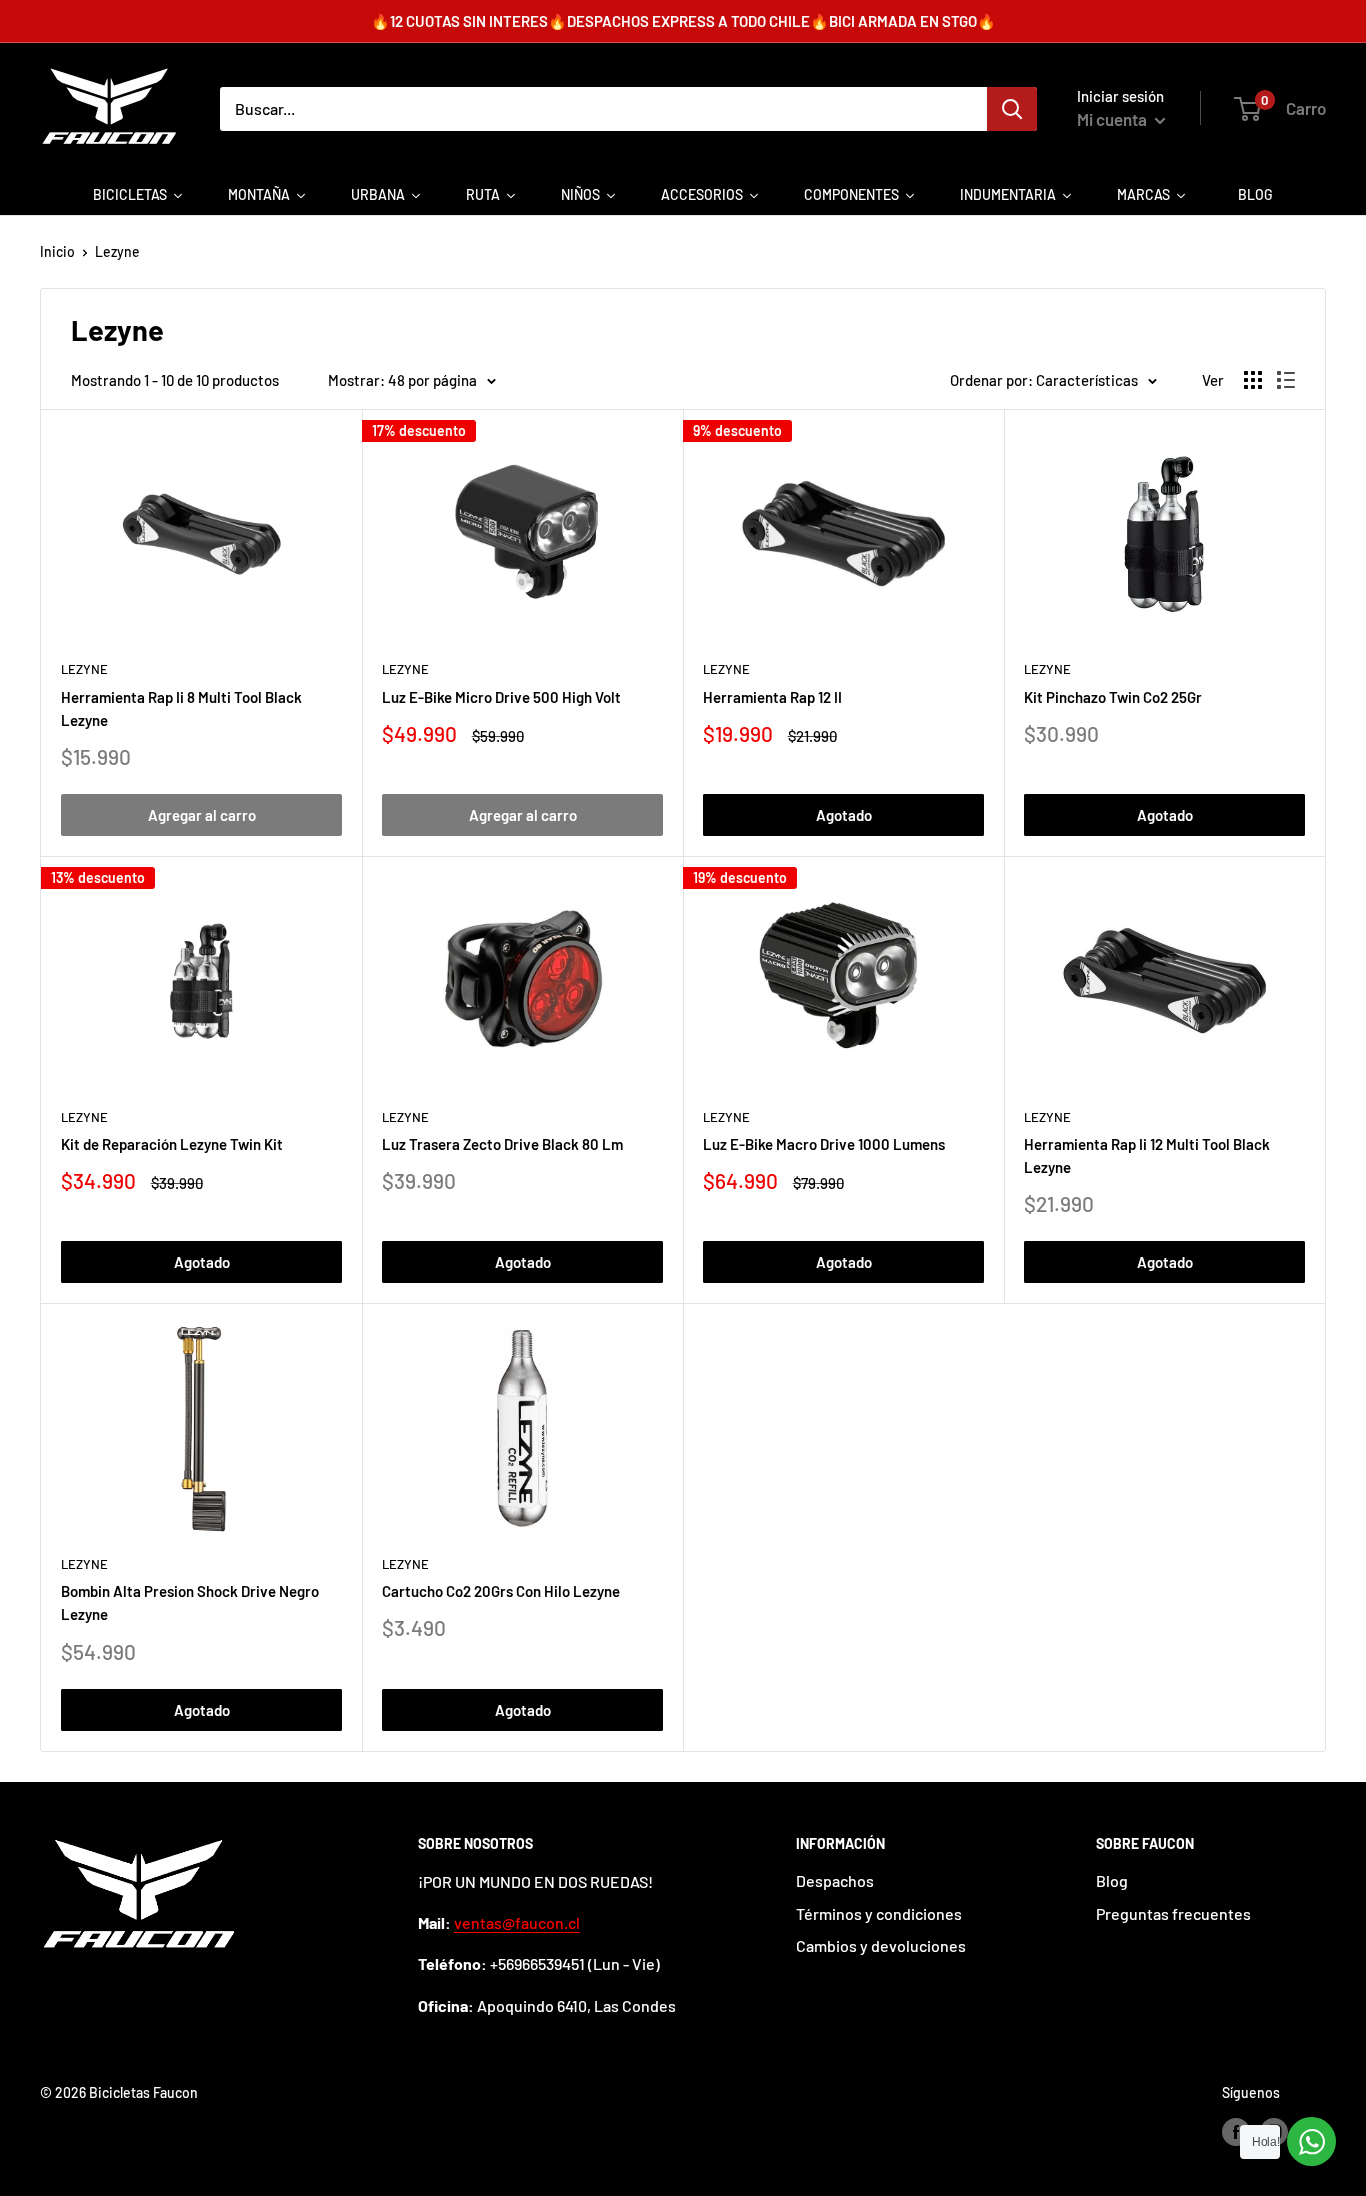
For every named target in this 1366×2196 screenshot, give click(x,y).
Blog (1112, 1880)
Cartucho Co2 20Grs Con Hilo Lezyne (501, 1591)
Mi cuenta (1113, 119)
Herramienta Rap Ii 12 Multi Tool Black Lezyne (1147, 1155)
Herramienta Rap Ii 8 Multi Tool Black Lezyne (181, 708)
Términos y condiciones (879, 1913)
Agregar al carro (202, 815)
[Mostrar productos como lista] (1286, 380)
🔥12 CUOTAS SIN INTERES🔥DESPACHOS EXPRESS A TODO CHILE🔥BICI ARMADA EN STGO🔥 (683, 21)
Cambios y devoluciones (881, 1945)
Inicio (57, 251)
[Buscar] (1012, 109)
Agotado (844, 815)
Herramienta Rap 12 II (772, 697)
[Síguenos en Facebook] (1236, 2132)
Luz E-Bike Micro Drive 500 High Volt (501, 697)
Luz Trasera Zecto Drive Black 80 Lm (502, 1144)
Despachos (835, 1880)
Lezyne (117, 251)
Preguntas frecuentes (1173, 1913)
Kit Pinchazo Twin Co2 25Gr (1113, 697)
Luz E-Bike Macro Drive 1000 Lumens (824, 1144)
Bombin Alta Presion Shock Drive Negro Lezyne (190, 1602)
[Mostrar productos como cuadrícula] (1253, 380)
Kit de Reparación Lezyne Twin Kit (172, 1144)
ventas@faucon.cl (517, 1922)
